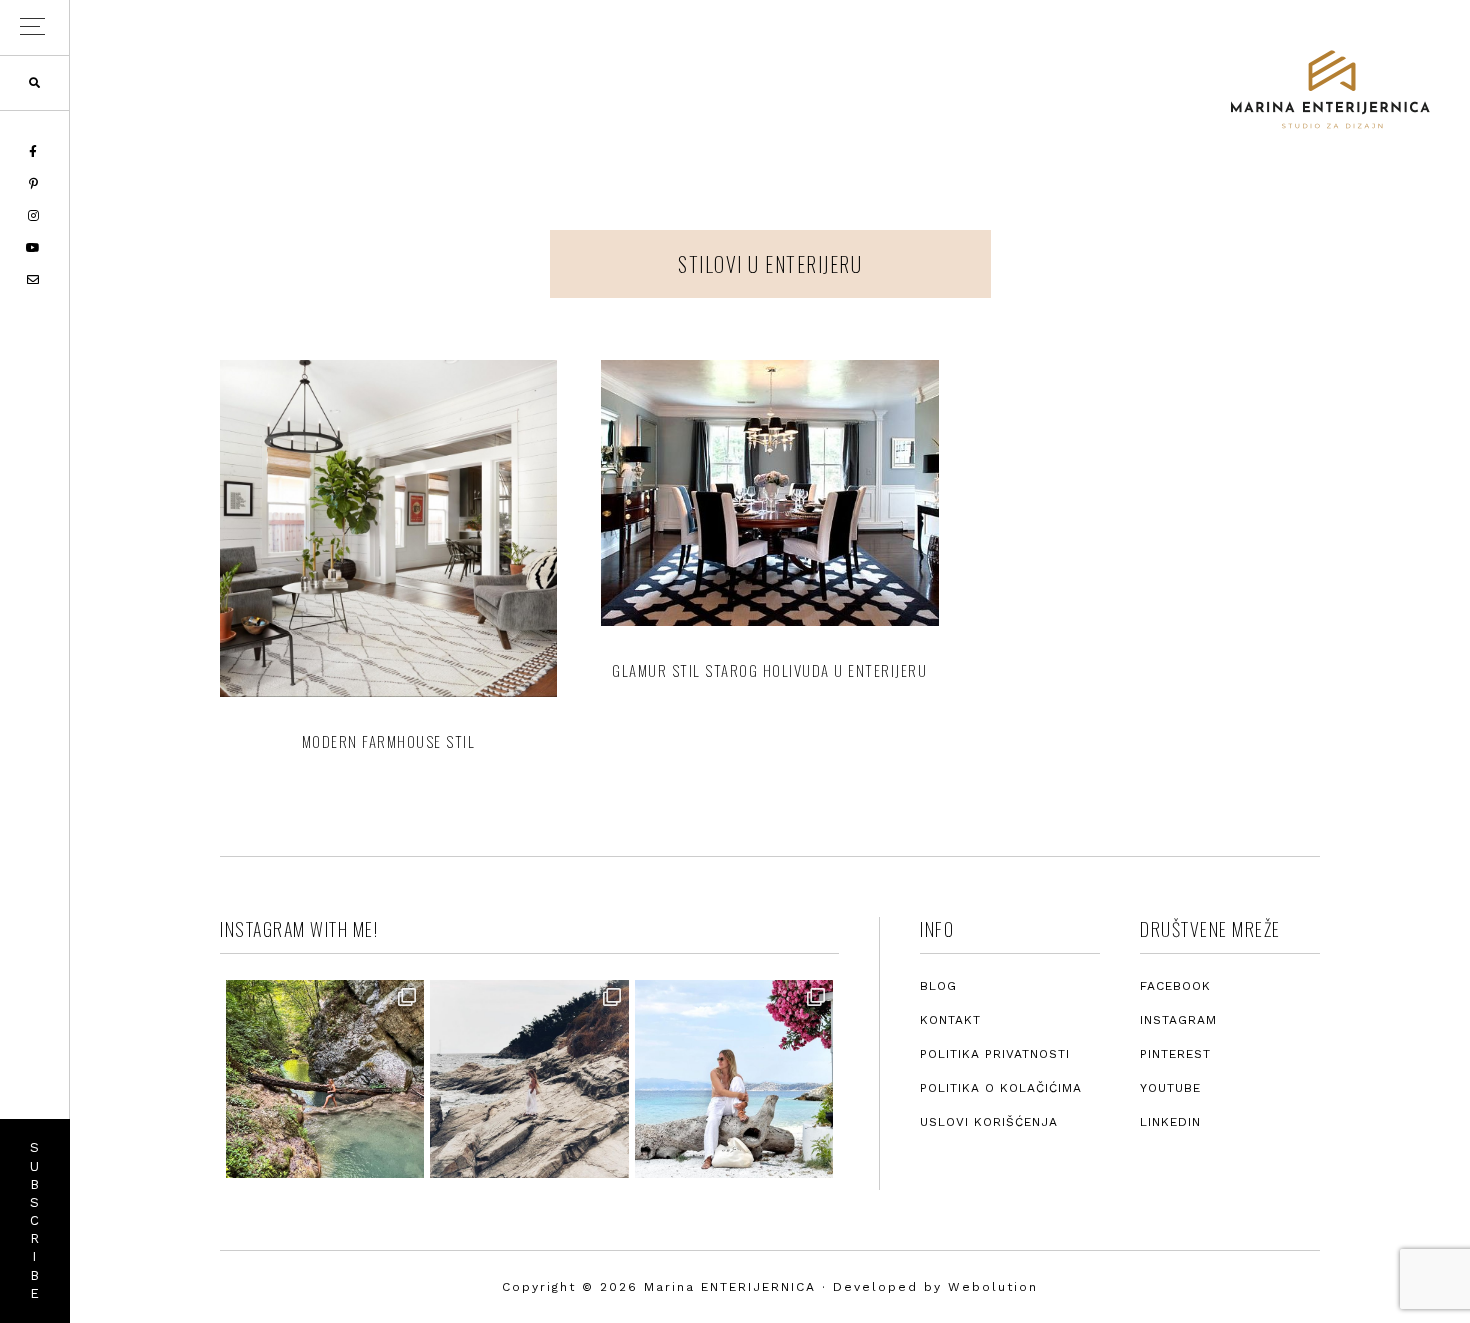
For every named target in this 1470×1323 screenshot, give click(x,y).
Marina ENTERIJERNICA (1330, 90)
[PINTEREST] (35, 184)
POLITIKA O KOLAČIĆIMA (1001, 1088)
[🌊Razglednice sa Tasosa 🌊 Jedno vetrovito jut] (529, 1079)
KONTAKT (950, 1020)
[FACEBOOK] (34, 152)
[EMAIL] (34, 280)
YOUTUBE (1170, 1088)
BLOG (938, 986)
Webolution (993, 1287)
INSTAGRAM (1178, 1020)
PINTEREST (1175, 1054)
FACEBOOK (1175, 986)
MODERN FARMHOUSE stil (389, 741)
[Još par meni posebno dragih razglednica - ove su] (325, 1079)
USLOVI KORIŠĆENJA (989, 1122)
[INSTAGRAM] (35, 216)
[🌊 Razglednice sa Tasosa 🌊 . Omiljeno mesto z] (734, 1079)
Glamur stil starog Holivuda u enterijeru (769, 670)
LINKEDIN (1170, 1122)
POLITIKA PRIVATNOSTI (995, 1054)
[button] (34, 27)
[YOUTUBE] (34, 248)
